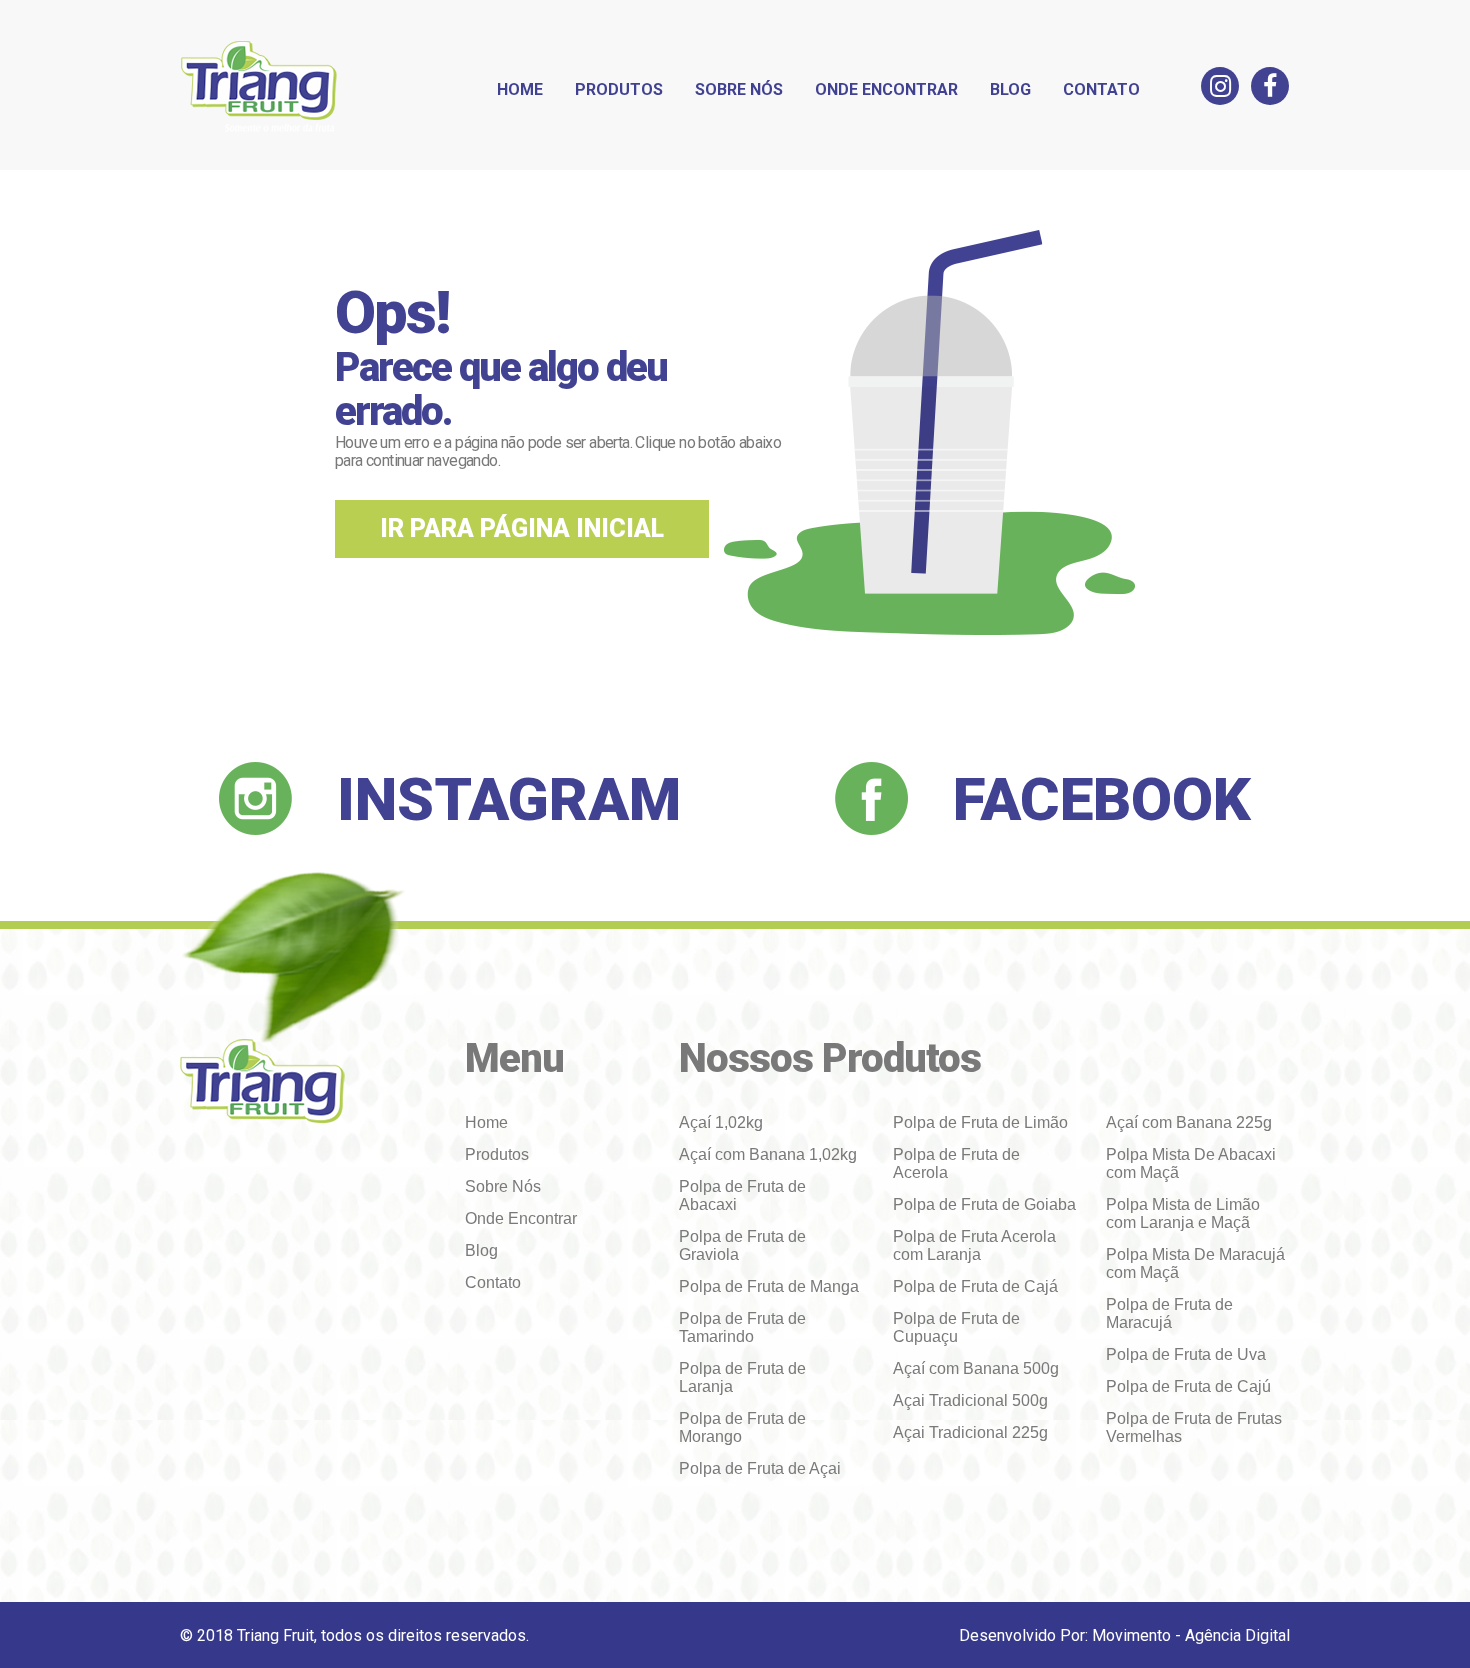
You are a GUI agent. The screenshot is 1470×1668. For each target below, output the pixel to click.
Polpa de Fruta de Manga (769, 1286)
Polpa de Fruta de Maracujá (1169, 1313)
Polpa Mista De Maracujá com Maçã (1195, 1263)
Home (520, 89)
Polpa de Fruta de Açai (760, 1468)
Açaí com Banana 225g (1189, 1122)
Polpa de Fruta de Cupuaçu (956, 1327)
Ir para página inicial (522, 528)
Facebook (1102, 799)
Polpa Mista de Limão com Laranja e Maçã (1183, 1213)
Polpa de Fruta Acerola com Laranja (974, 1245)
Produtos (619, 89)
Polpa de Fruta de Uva (1186, 1354)
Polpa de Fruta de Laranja (742, 1377)
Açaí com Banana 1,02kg (768, 1154)
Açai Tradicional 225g (970, 1432)
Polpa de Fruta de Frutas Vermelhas (1194, 1427)
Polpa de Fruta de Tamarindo (742, 1327)
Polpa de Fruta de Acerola (956, 1163)
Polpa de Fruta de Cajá (975, 1286)
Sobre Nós (739, 89)
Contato (1101, 89)
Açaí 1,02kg (721, 1122)
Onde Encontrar (886, 89)
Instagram (509, 799)
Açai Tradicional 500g (970, 1400)
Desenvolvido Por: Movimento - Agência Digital (1124, 1635)
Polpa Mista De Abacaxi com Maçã (1191, 1163)
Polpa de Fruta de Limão (980, 1122)
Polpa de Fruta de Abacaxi (742, 1195)
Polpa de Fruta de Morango (742, 1427)
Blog (1010, 89)
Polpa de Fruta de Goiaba (984, 1204)
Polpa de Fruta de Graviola (742, 1245)
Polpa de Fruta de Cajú (1188, 1386)
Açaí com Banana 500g (976, 1368)
